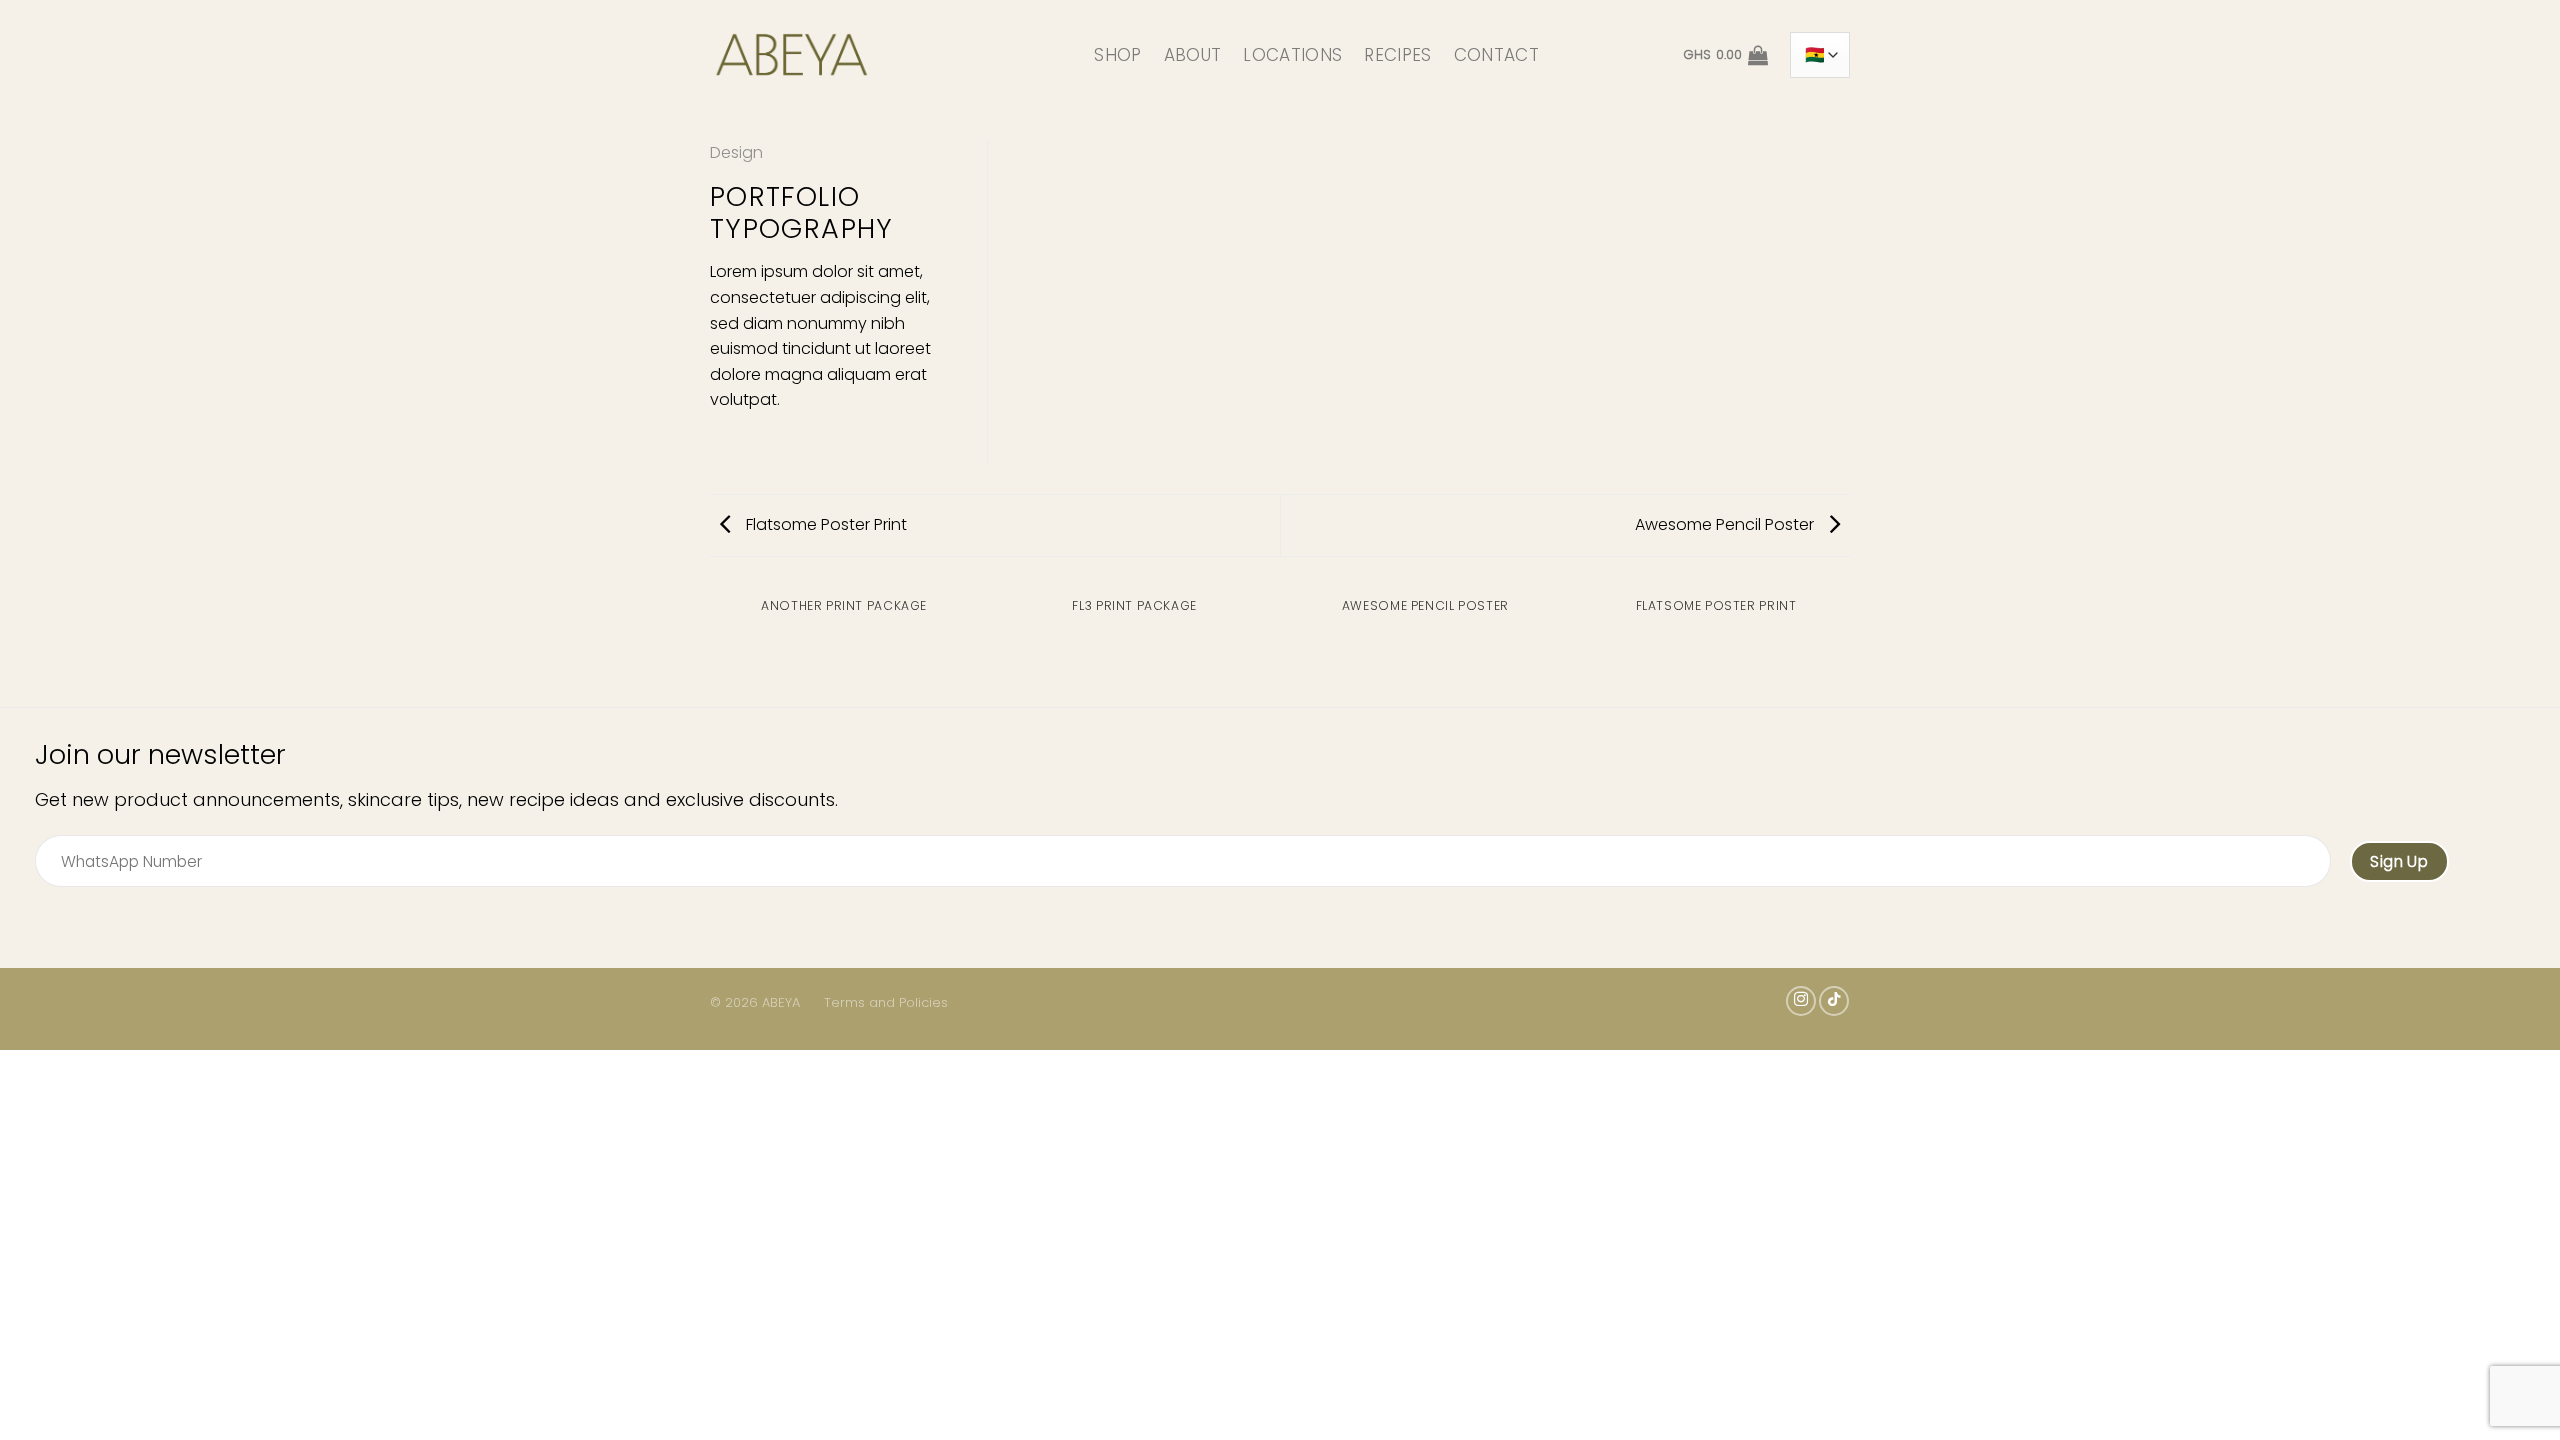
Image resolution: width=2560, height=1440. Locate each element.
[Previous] (710, 625)
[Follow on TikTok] (1834, 1001)
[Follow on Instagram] (1801, 1001)
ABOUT (1193, 55)
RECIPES (1397, 55)
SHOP (1117, 55)
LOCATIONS (1292, 55)
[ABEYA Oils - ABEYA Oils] (868, 55)
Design (736, 152)
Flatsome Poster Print (824, 524)
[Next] (1850, 625)
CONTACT (1496, 55)
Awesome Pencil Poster (1726, 524)
